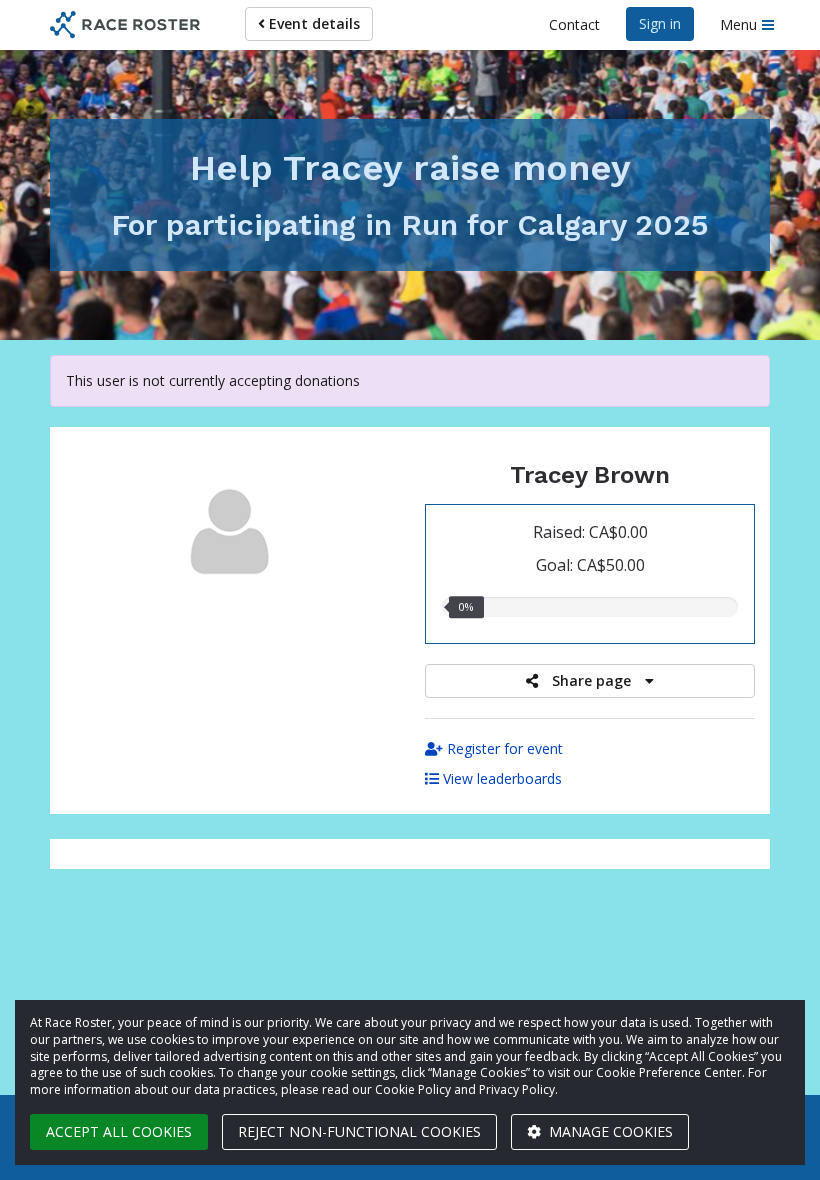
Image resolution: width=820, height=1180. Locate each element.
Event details (312, 23)
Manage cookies (609, 1131)
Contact (574, 24)
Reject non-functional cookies (359, 1131)
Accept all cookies (119, 1131)
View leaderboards (500, 778)
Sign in (660, 23)
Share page (591, 680)
